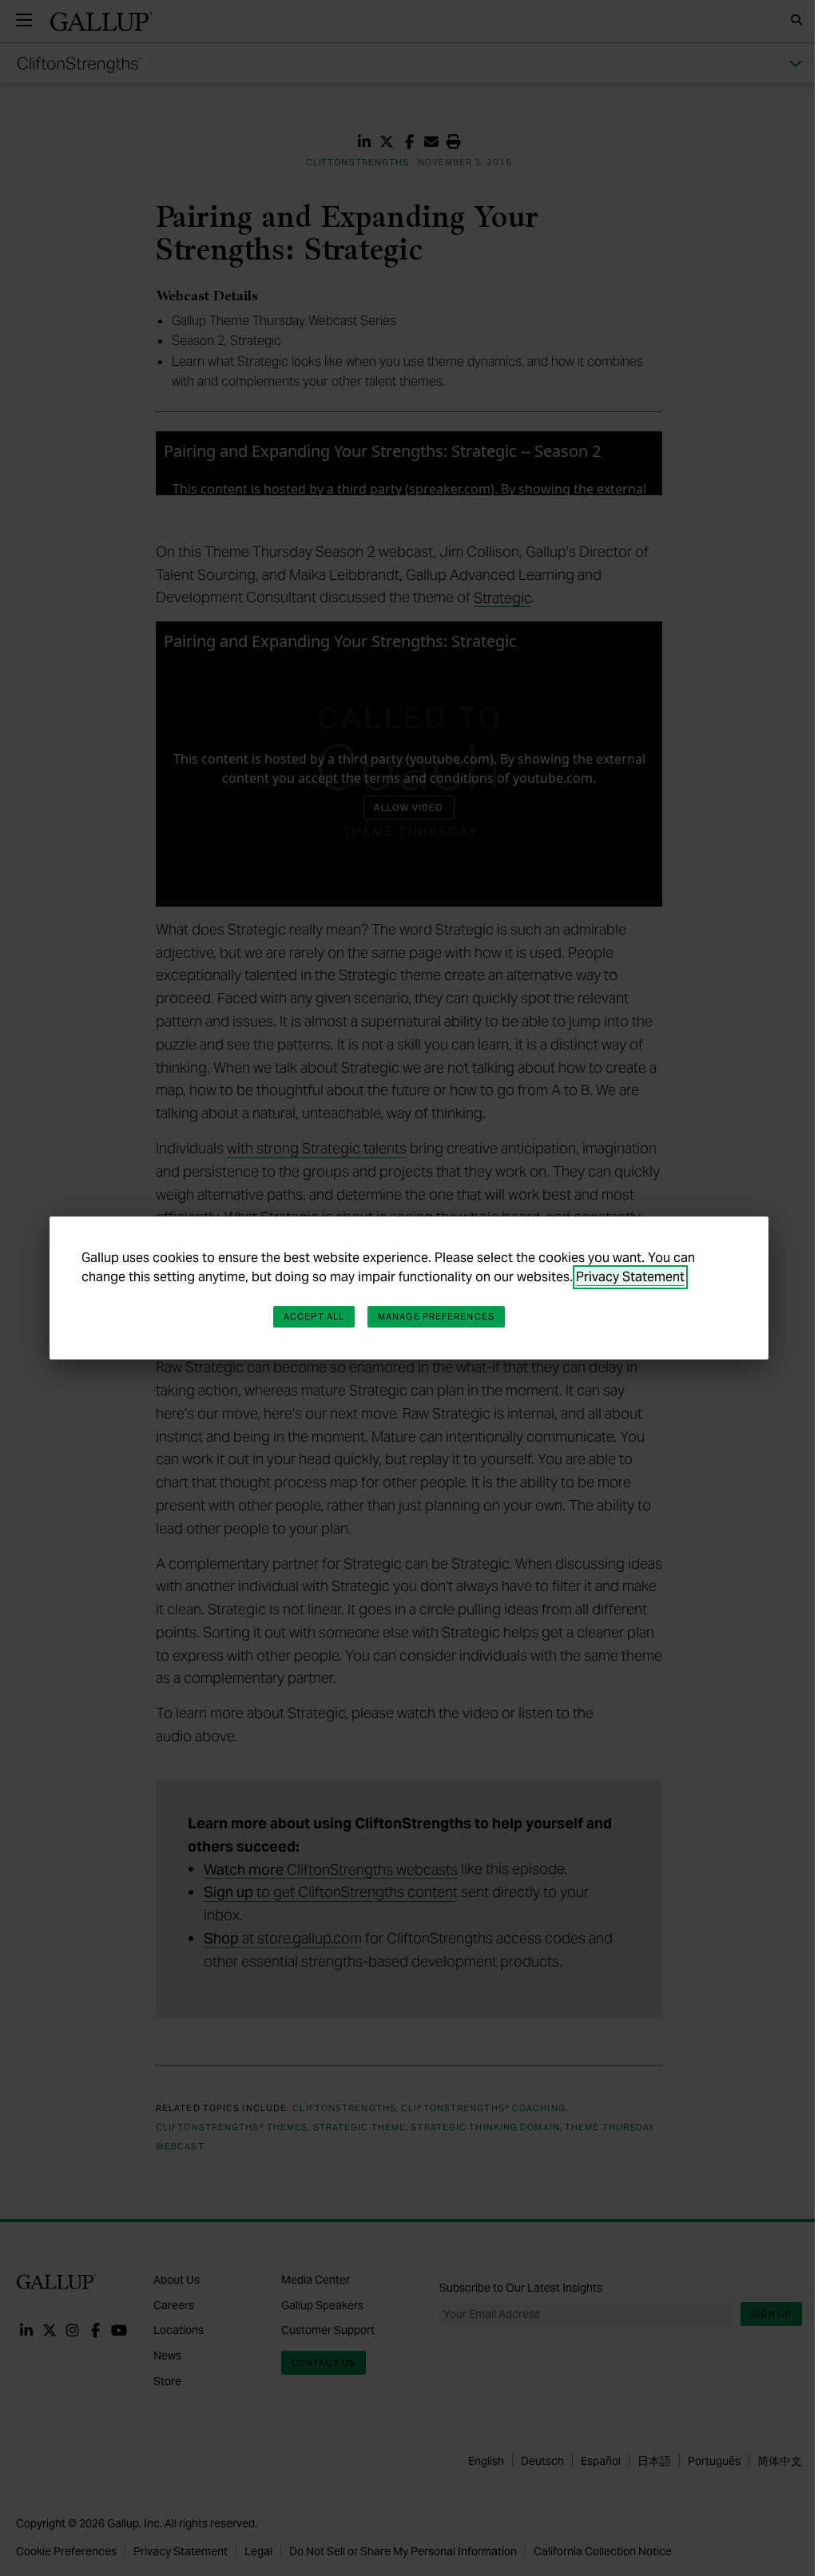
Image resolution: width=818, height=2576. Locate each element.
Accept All (314, 1316)
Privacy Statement (630, 1277)
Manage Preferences (436, 1316)
